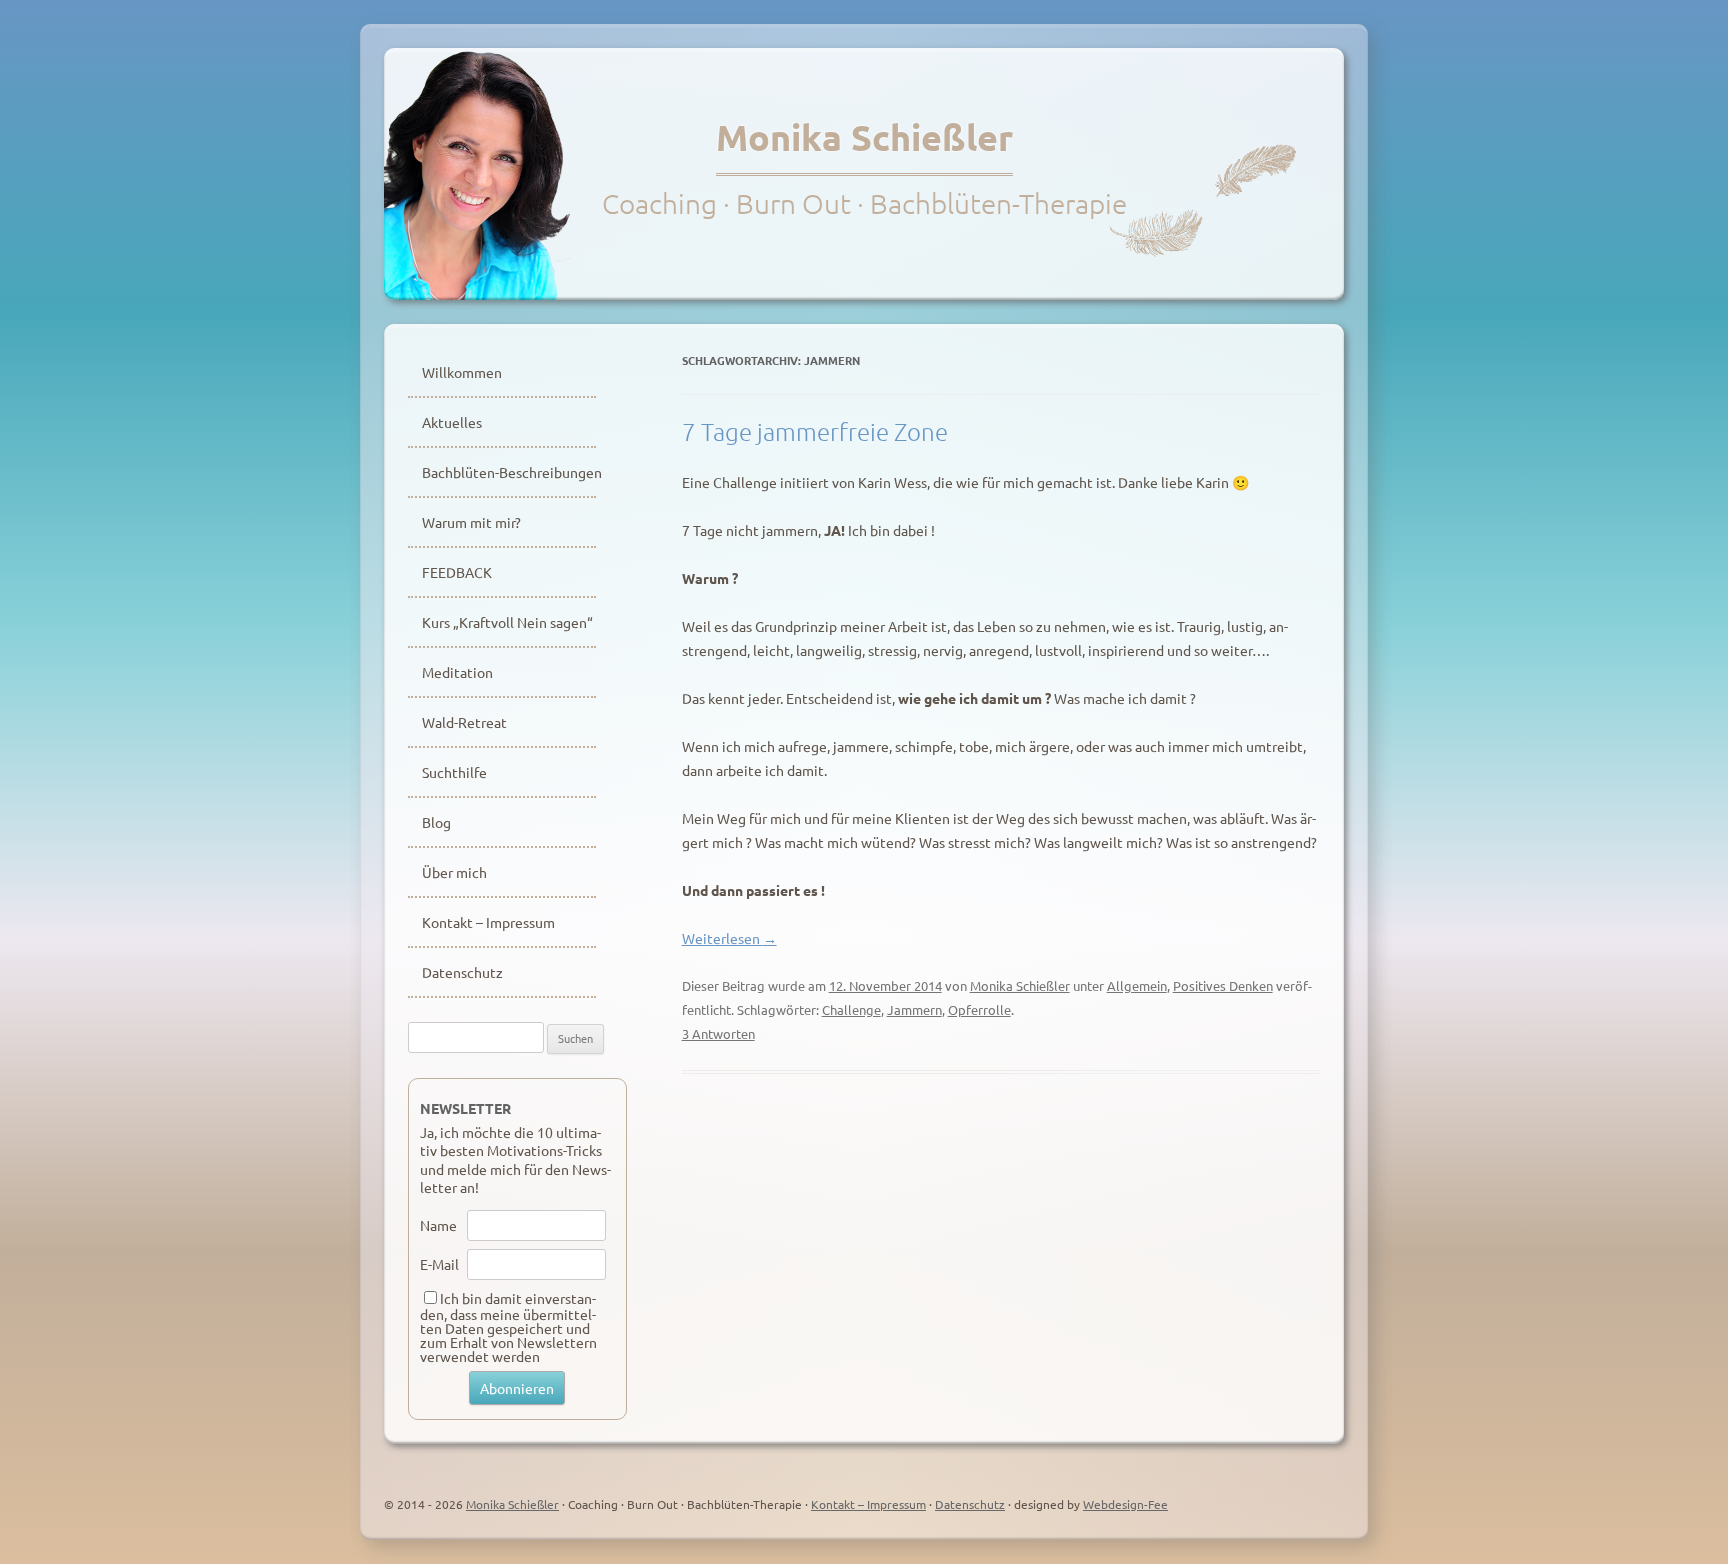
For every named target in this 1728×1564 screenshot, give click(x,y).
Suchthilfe (454, 772)
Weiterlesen (729, 938)
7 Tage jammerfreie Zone (815, 431)
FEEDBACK (457, 572)
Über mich (454, 872)
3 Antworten (718, 1033)
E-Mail (439, 1264)
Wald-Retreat (464, 722)
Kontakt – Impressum (488, 922)
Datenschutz (462, 972)
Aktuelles (452, 422)
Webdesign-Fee (1125, 1504)
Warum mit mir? (471, 522)
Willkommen (462, 372)
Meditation (457, 672)
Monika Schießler (864, 137)
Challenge (851, 1009)
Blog (436, 822)
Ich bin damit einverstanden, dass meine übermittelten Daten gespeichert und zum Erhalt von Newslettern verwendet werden (508, 1327)
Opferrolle (979, 1009)
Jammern (914, 1009)
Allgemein (1137, 985)
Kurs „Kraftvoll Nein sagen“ (507, 622)
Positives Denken (1223, 985)
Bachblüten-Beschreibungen (509, 472)
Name (438, 1225)
